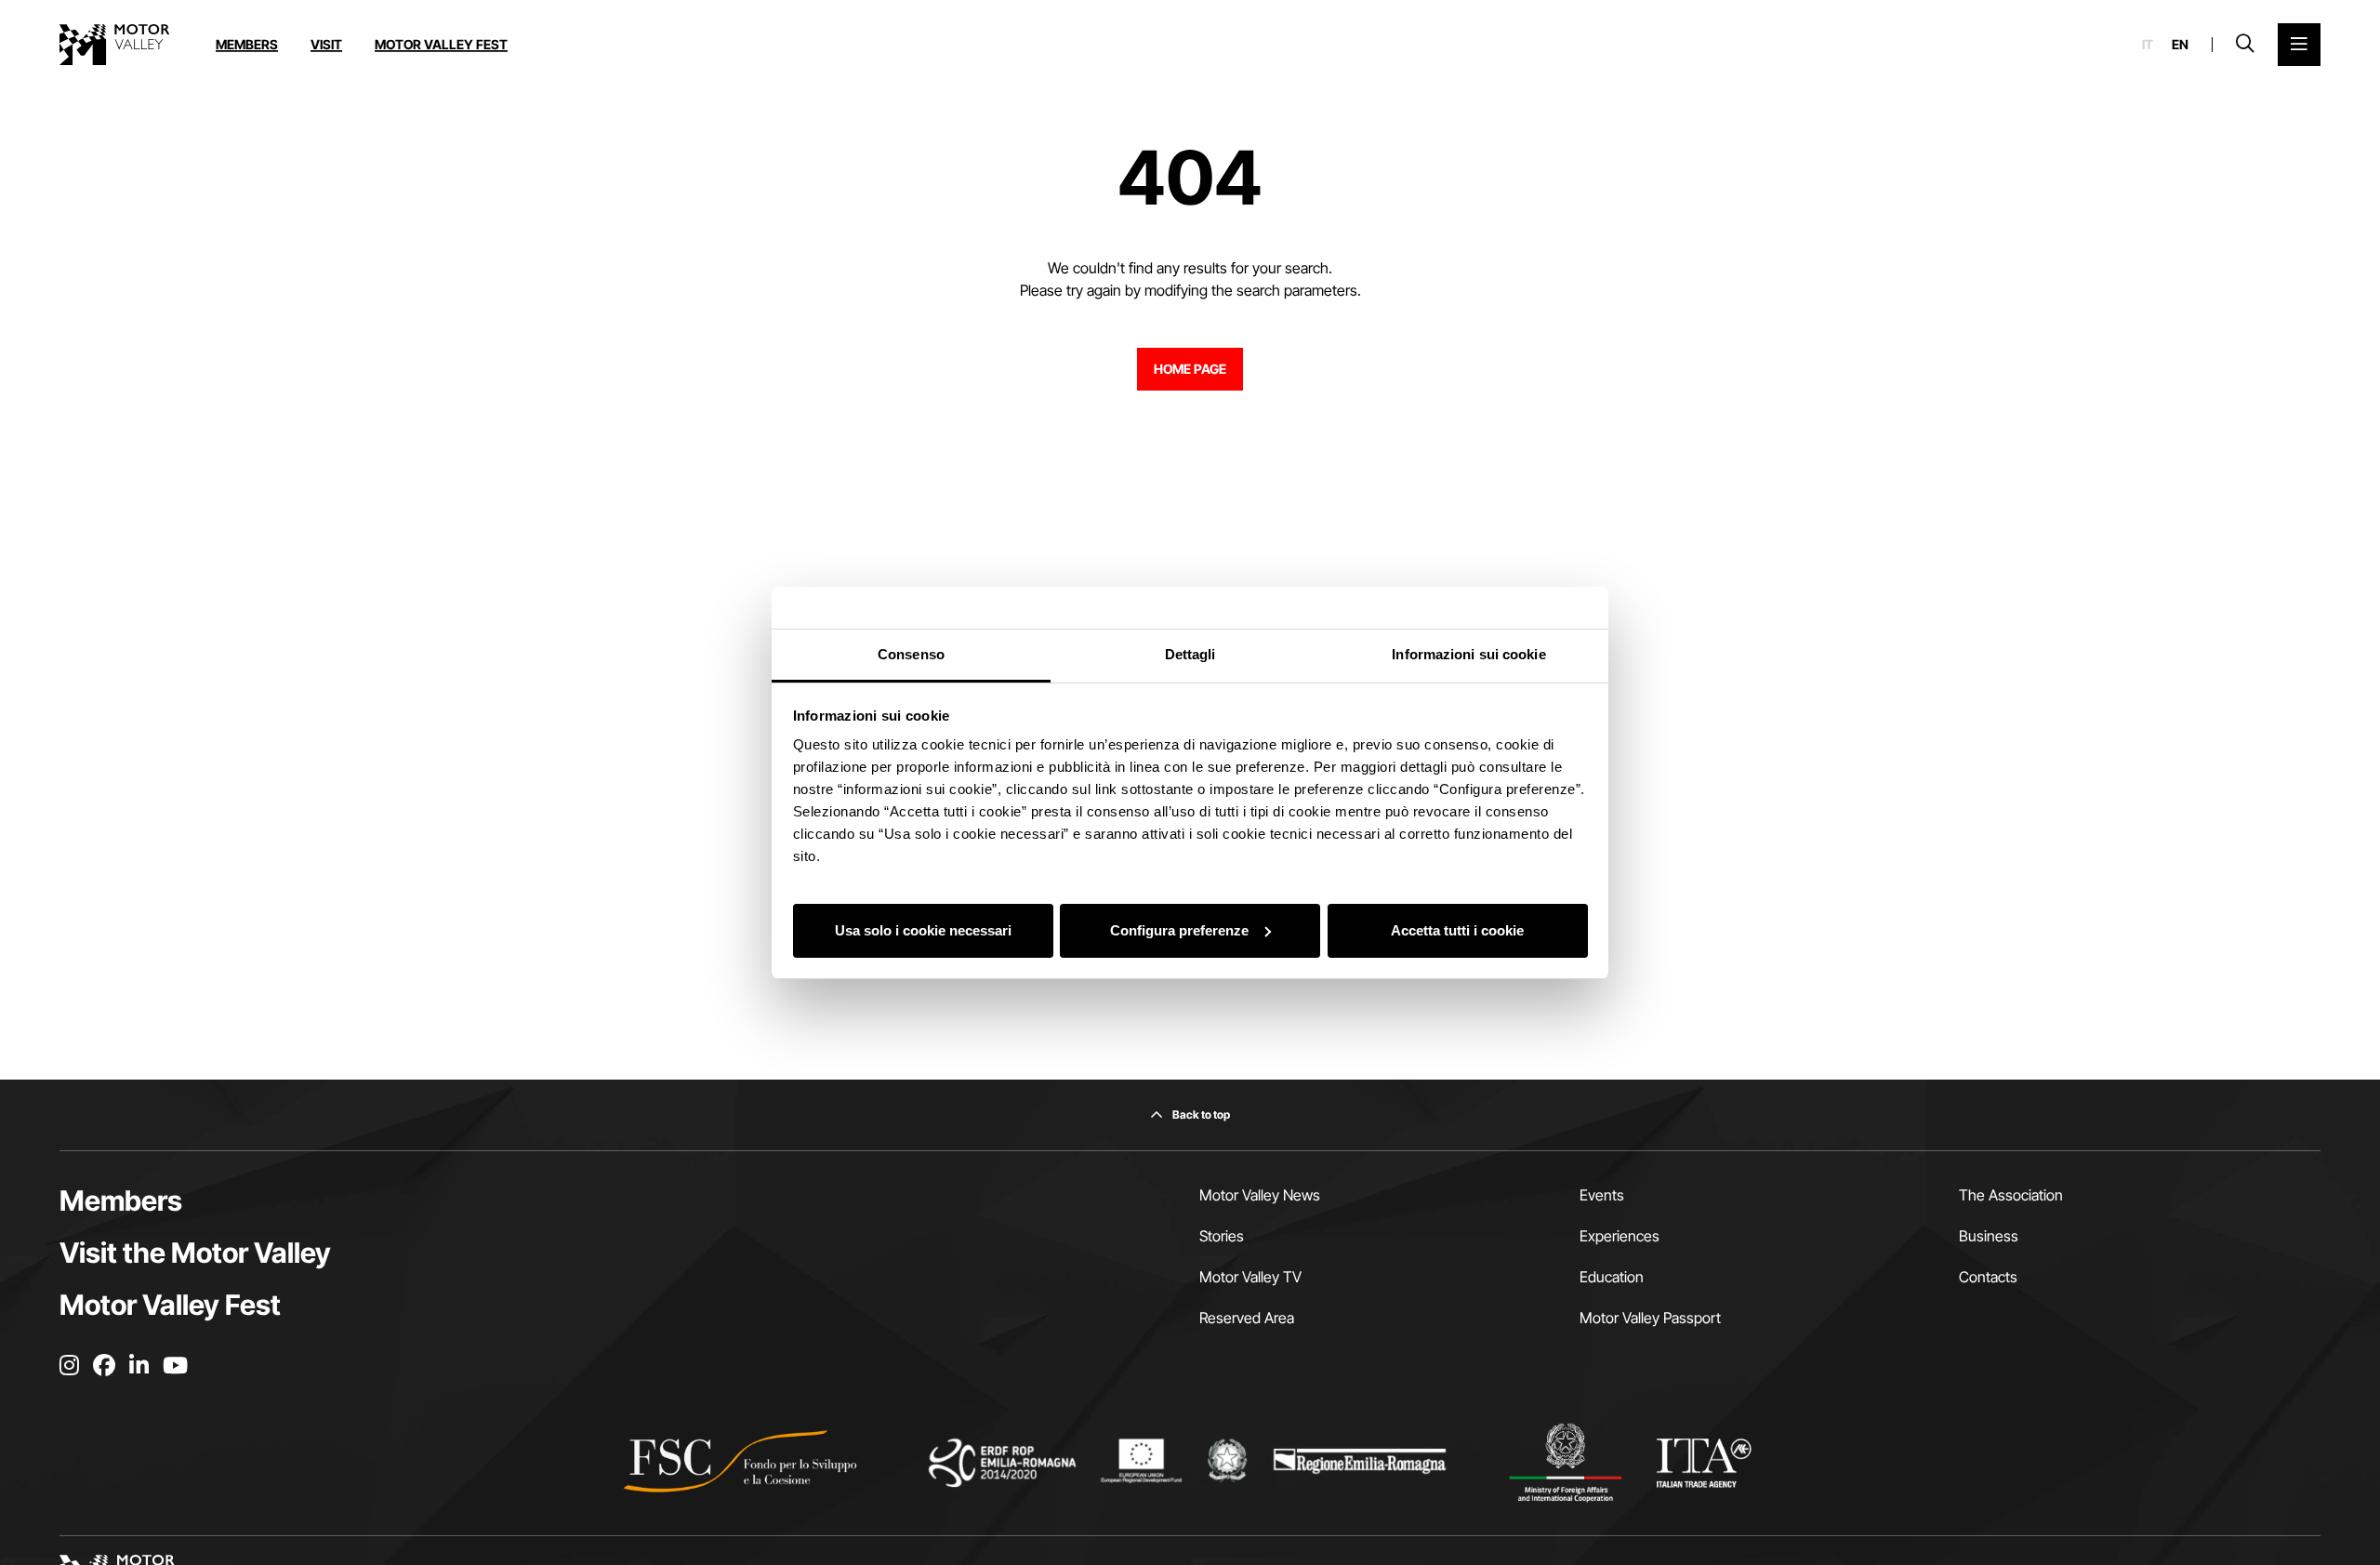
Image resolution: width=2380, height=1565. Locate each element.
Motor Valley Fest (441, 44)
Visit (326, 44)
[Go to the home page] (114, 45)
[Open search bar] (2245, 45)
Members (247, 44)
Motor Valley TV (1250, 1277)
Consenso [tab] (911, 654)
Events (1602, 1195)
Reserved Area (1247, 1318)
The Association (2011, 1195)
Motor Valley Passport (1650, 1318)
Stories (1222, 1236)
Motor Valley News (1260, 1195)
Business (1989, 1236)
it (2148, 45)
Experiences (1620, 1236)
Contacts (1988, 1277)
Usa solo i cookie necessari (923, 929)
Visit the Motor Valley (195, 1253)
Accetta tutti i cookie (1457, 929)
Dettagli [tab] (1190, 654)
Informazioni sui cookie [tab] (1468, 654)
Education (1612, 1277)
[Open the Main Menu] (2299, 45)
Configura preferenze (1179, 929)
